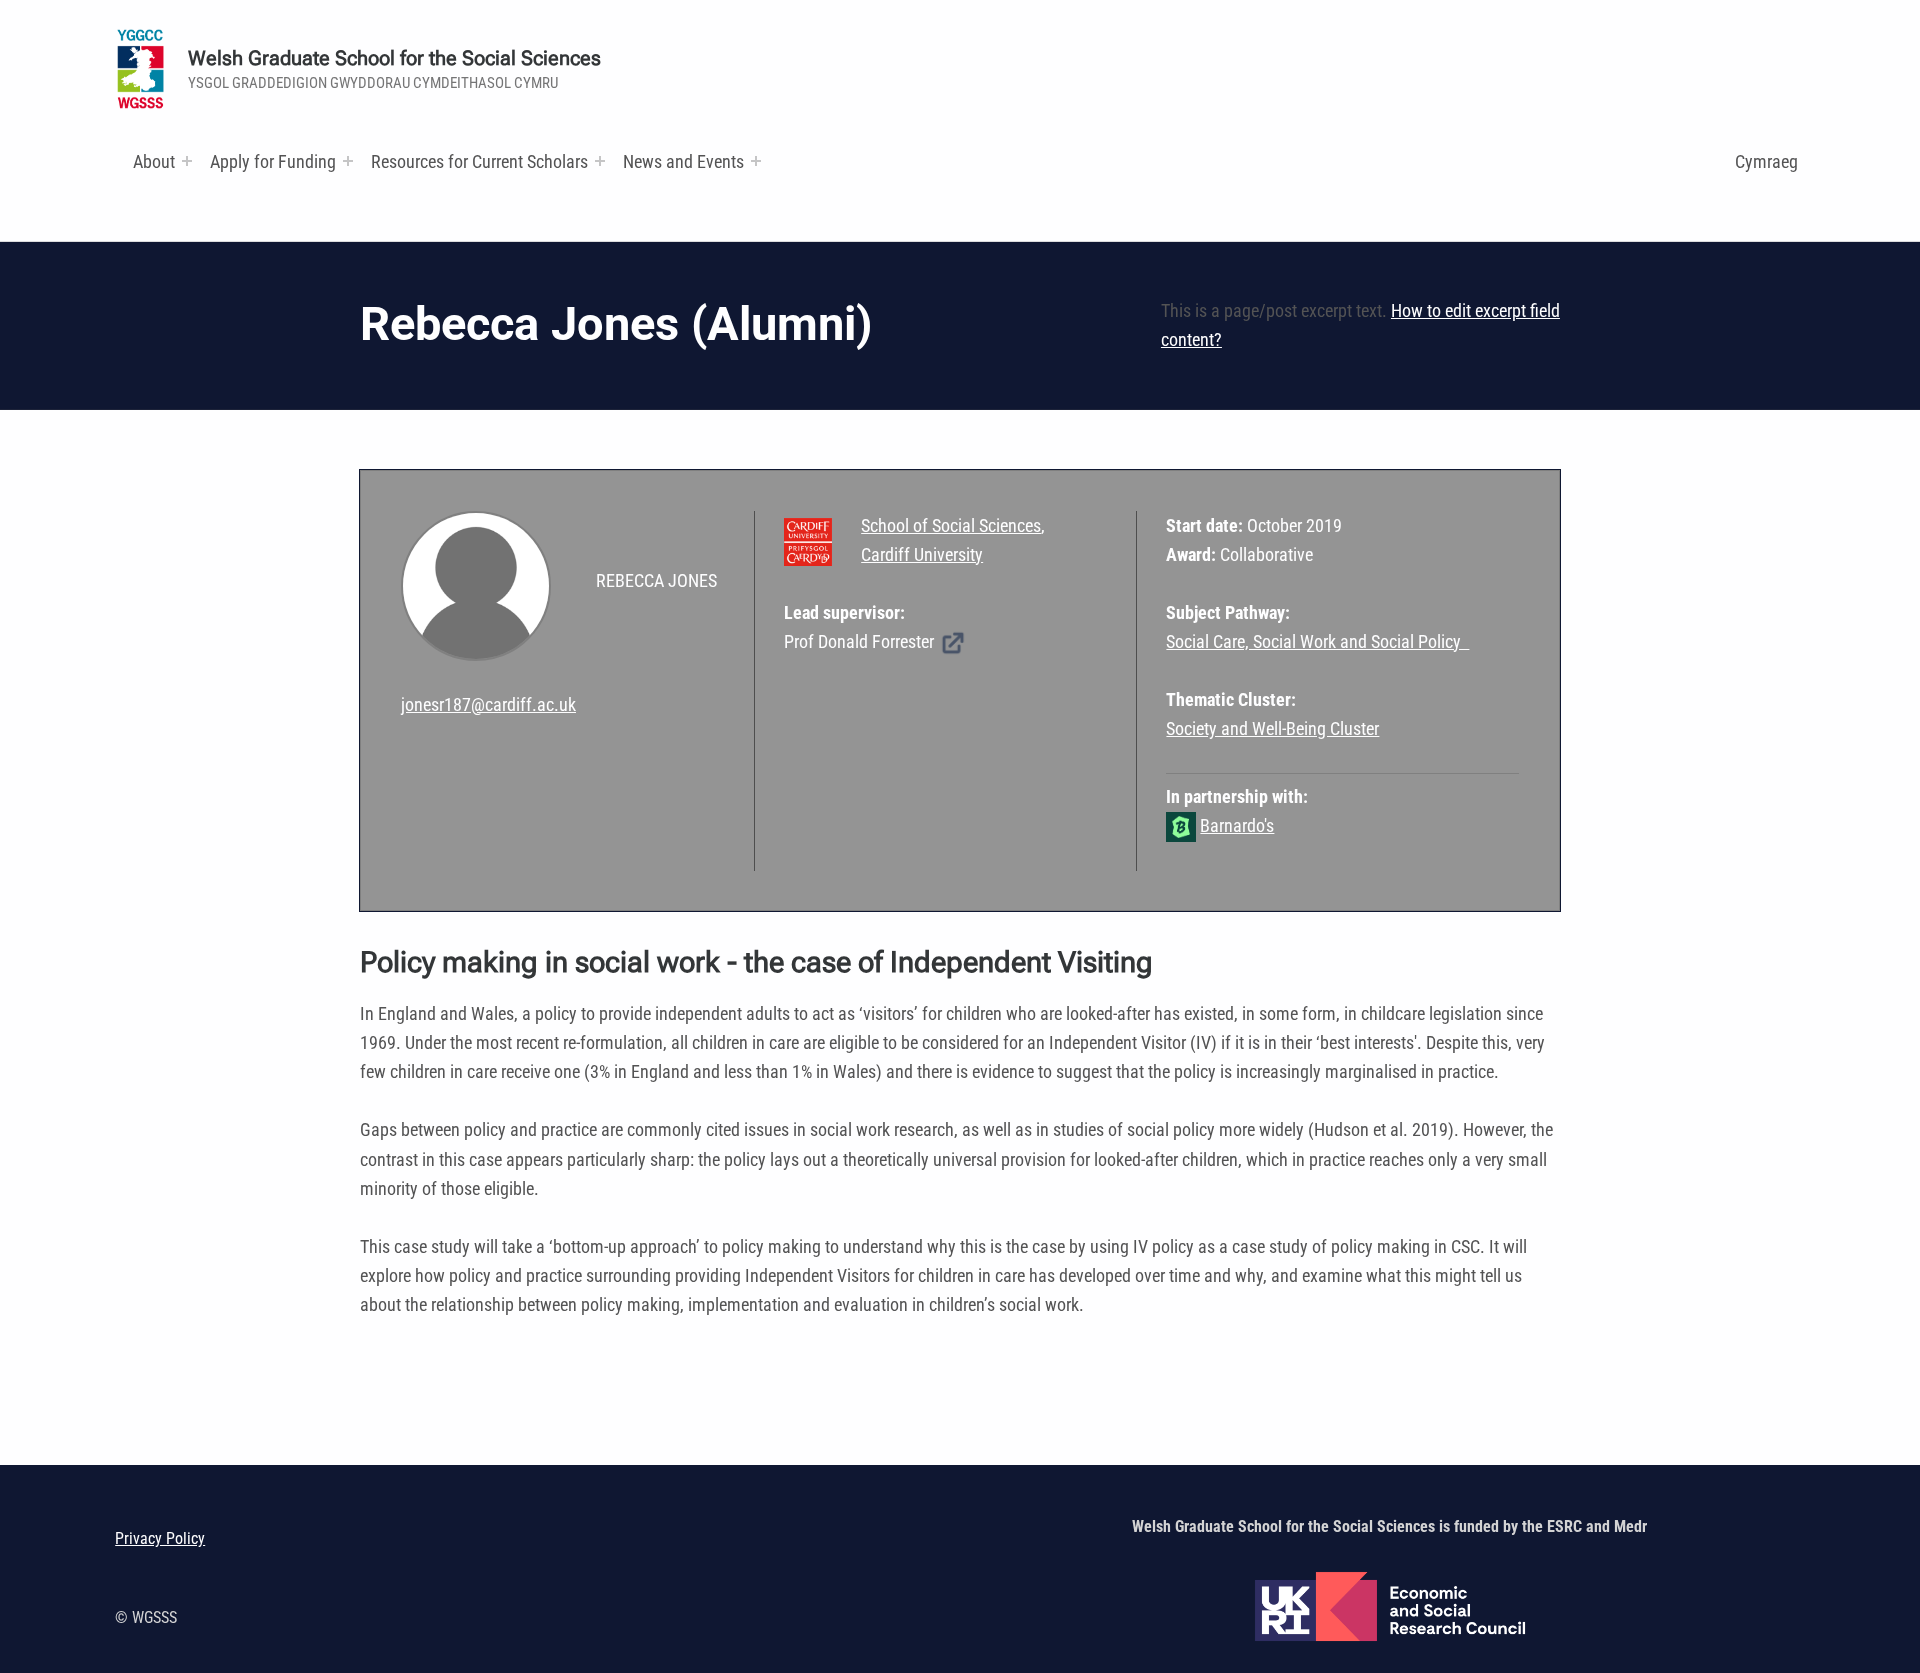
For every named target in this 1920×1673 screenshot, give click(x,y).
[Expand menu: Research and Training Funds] (600, 161)
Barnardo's (1237, 825)
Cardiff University (922, 554)
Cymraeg (1766, 161)
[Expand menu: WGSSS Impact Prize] (756, 161)
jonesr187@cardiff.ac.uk (488, 704)
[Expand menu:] (187, 161)
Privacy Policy (160, 1538)
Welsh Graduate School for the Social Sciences (394, 58)
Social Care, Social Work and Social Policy (1317, 641)
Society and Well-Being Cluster (1272, 728)
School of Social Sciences (951, 525)
